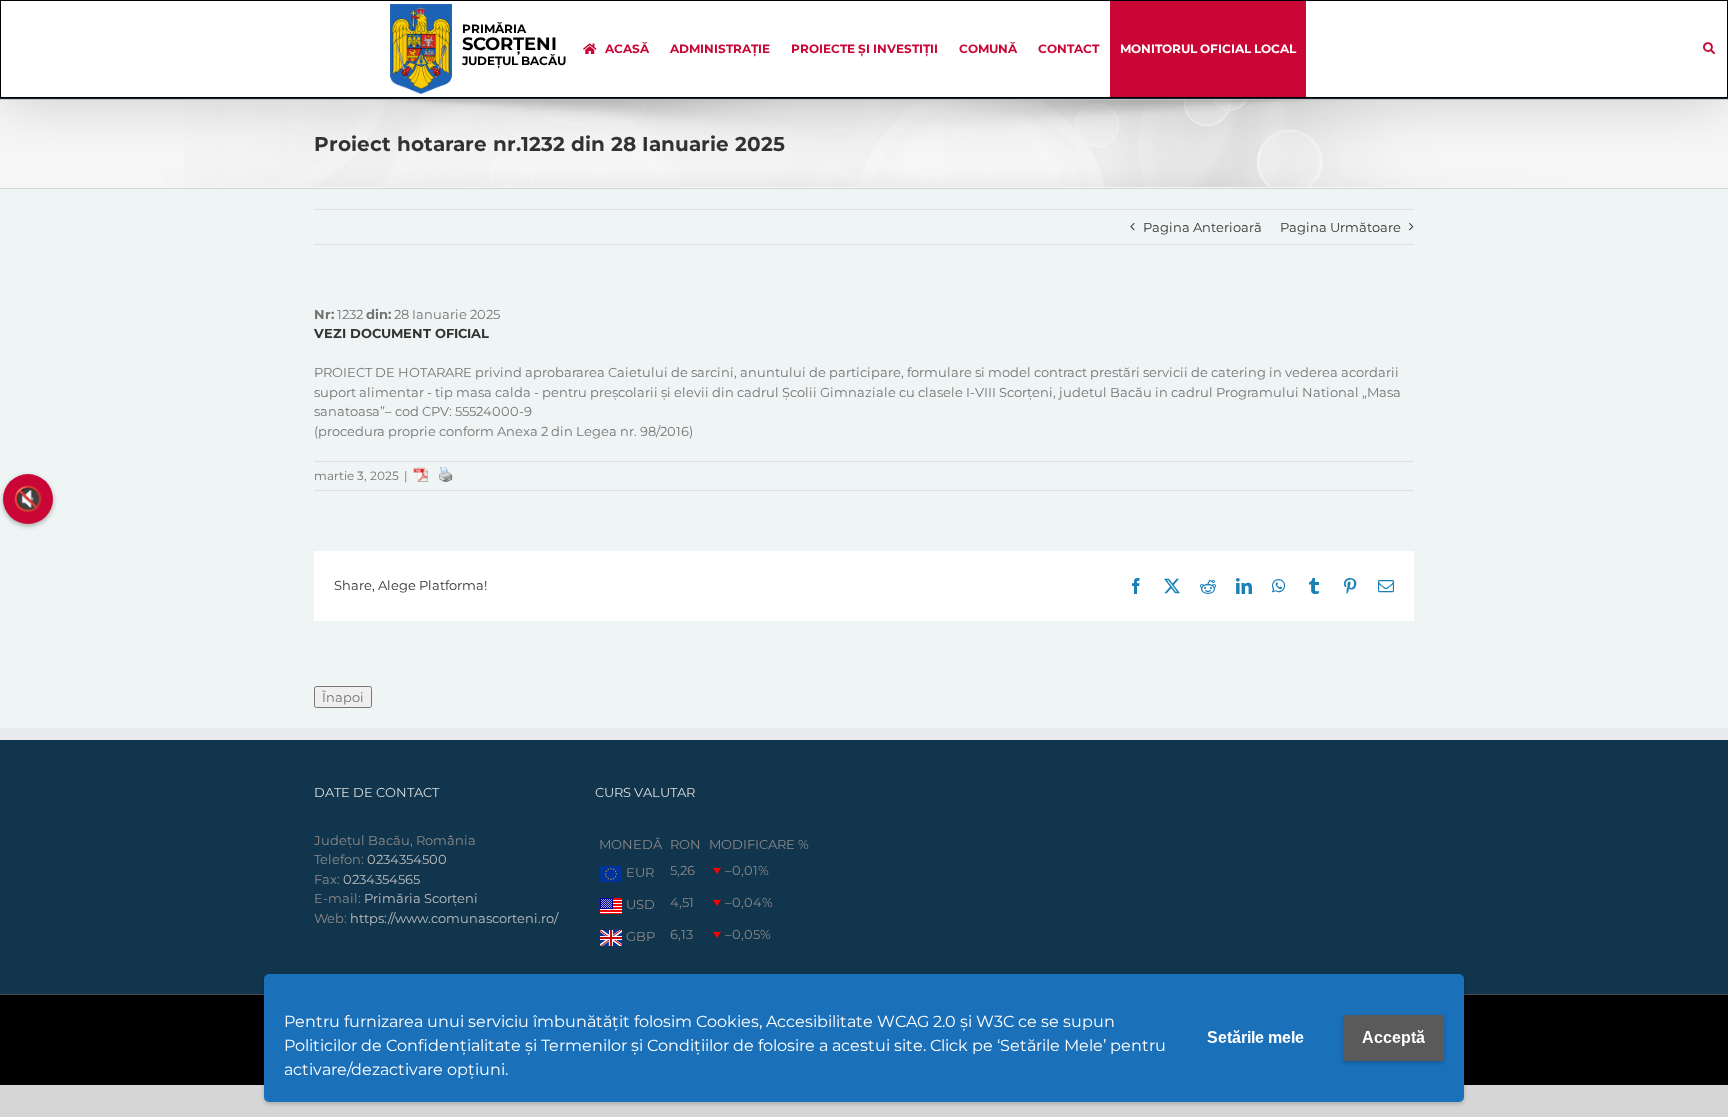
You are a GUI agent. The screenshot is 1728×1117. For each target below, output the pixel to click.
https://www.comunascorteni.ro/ (454, 918)
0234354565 (381, 879)
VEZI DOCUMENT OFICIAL (401, 333)
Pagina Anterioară (1202, 227)
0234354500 (407, 859)
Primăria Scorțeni (421, 898)
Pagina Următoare (1340, 227)
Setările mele (1255, 1037)
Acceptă (1393, 1037)
